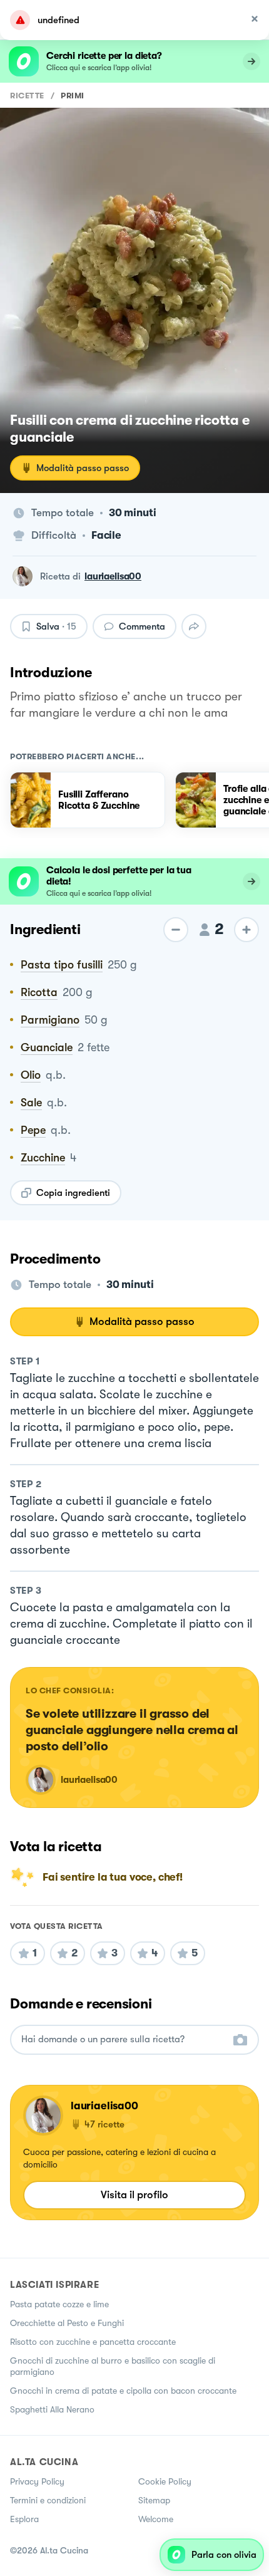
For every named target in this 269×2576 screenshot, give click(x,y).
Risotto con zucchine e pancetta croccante (93, 2342)
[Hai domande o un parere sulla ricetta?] (123, 2039)
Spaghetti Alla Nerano (52, 2409)
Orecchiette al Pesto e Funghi (67, 2323)
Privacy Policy (37, 2481)
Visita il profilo (134, 2195)
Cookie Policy (165, 2481)
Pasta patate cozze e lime (59, 2304)
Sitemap (154, 2500)
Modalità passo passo (83, 468)
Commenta (142, 626)
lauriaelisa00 (113, 576)
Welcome (156, 2519)
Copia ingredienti (73, 1193)
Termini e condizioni (48, 2500)
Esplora (24, 2519)
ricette (27, 96)
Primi (73, 96)
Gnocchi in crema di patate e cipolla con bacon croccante (123, 2391)
